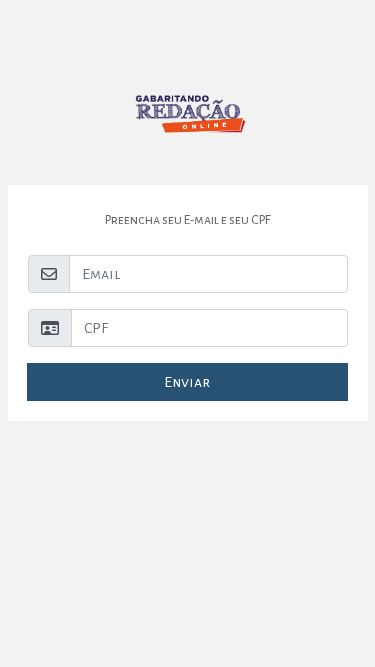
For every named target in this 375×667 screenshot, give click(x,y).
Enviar (187, 382)
